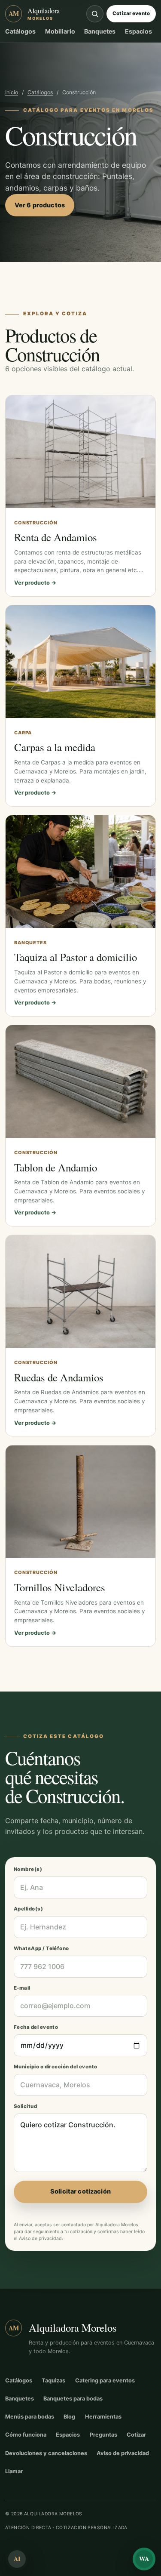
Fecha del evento (36, 2027)
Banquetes (100, 31)
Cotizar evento (131, 13)
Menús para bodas (30, 2417)
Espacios (138, 31)
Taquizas (53, 2380)
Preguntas (103, 2435)
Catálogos (20, 31)
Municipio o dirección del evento (56, 2067)
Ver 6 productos (40, 205)
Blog (69, 2417)
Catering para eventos (105, 2380)
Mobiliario (60, 31)
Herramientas (103, 2417)
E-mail (22, 1988)
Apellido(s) (28, 1909)
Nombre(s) (28, 1869)
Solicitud (25, 2106)
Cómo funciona (26, 2435)
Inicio (12, 92)
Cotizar (136, 2435)
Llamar (14, 2471)
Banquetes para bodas (73, 2399)
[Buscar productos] (95, 14)
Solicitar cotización (80, 2191)
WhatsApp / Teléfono (41, 1948)
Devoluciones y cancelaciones (46, 2453)
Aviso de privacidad (40, 2239)
